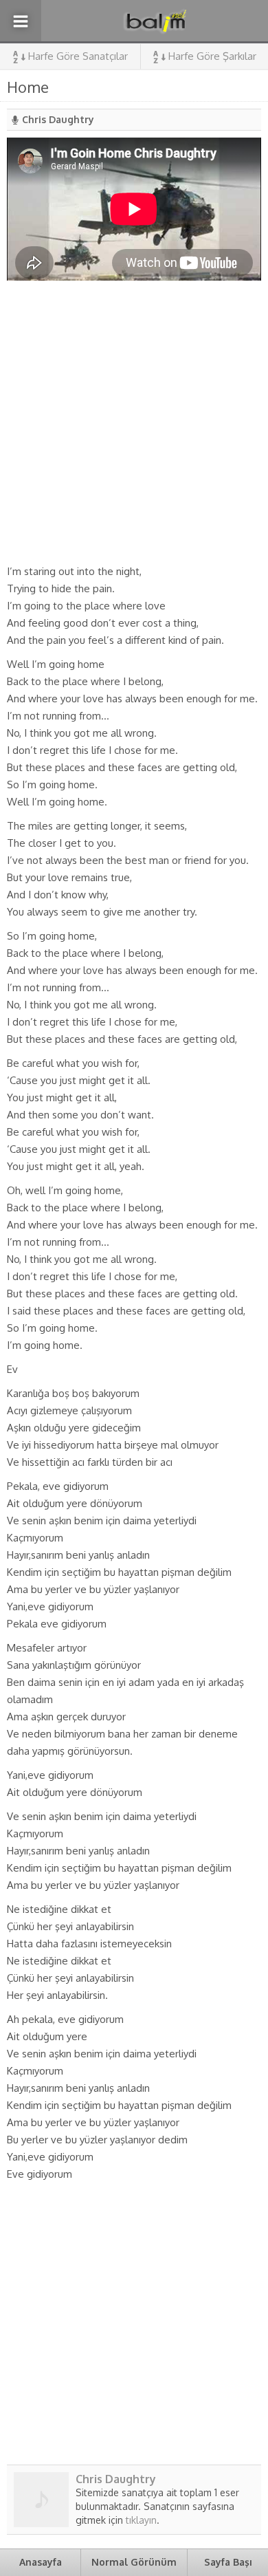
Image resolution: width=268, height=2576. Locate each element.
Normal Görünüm (134, 2562)
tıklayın (141, 2520)
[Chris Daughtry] (41, 2522)
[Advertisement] (134, 422)
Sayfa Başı (228, 2562)
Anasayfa (41, 2562)
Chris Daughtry (58, 119)
